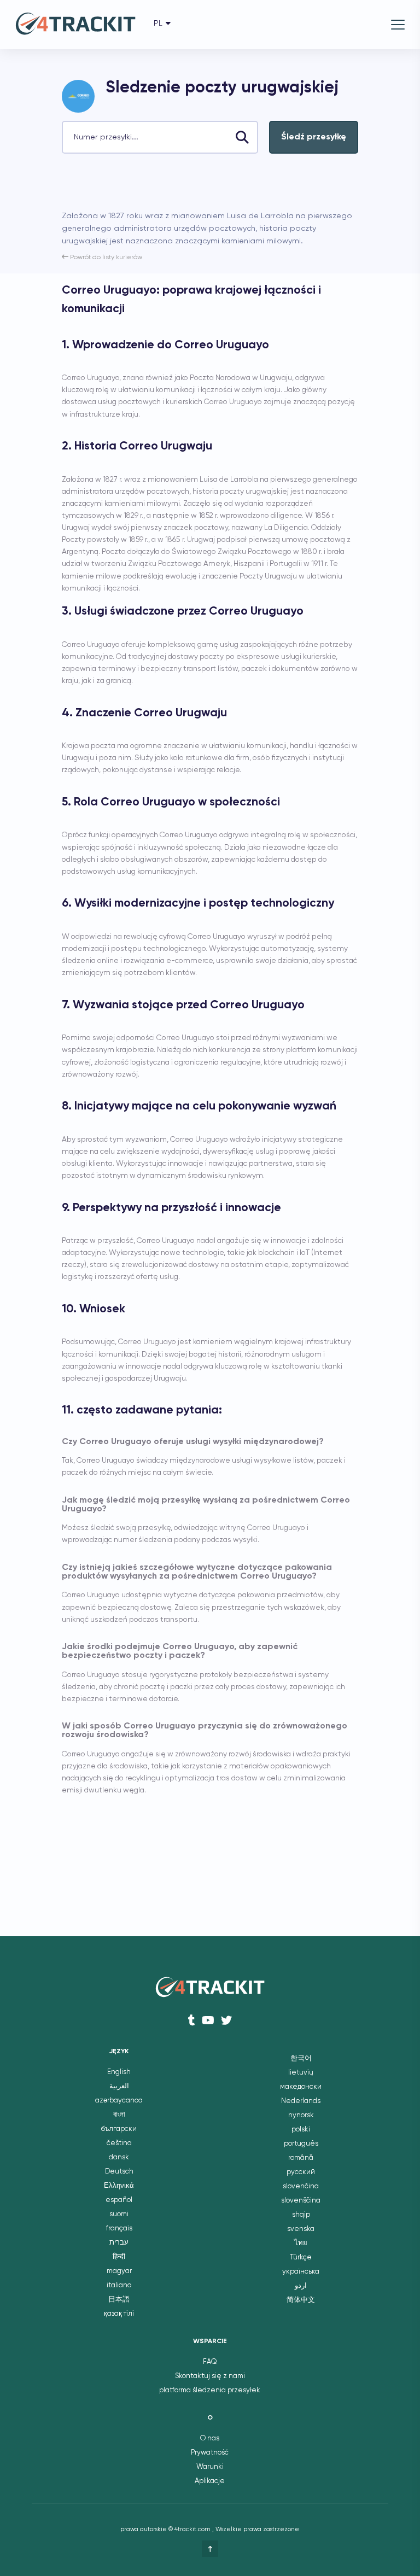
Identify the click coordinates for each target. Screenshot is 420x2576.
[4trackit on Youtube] (208, 2020)
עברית (119, 2243)
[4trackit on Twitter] (226, 2020)
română (301, 2158)
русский (301, 2172)
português (301, 2144)
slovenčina (301, 2186)
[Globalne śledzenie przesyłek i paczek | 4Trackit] (75, 25)
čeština (119, 2143)
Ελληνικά (119, 2186)
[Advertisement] (190, 186)
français (119, 2229)
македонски (301, 2087)
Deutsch (119, 2172)
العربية (119, 2086)
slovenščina (301, 2201)
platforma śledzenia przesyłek (210, 2390)
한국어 (301, 2058)
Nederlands (301, 2101)
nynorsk (301, 2115)
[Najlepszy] (210, 2549)
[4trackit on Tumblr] (192, 2020)
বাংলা (119, 2115)
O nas (210, 2438)
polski (301, 2130)
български (119, 2129)
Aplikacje (210, 2481)
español (119, 2200)
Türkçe (301, 2257)
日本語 (119, 2300)
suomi (119, 2214)
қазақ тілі (119, 2314)
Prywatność (210, 2453)
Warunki (210, 2467)
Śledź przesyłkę (314, 137)
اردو (301, 2286)
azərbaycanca (119, 2101)
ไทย (301, 2243)
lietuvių (301, 2073)
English (119, 2072)
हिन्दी (119, 2257)
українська (301, 2272)
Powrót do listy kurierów (105, 258)
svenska (301, 2229)
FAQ (210, 2362)
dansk (119, 2157)
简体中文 (301, 2300)
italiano (119, 2285)
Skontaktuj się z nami (210, 2376)
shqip (301, 2215)
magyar (119, 2271)
